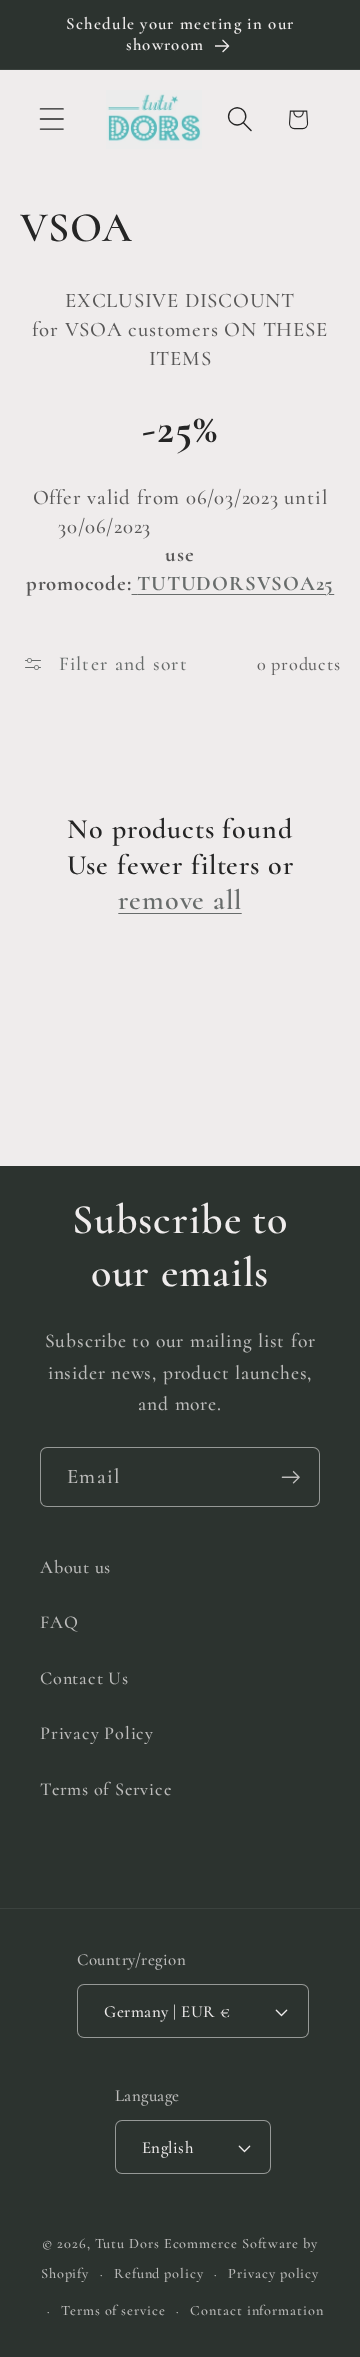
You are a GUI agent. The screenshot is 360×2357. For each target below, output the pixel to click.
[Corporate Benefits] (135, 583)
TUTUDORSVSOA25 (235, 583)
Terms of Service (105, 1789)
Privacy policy (273, 2273)
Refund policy (159, 2273)
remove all (179, 900)
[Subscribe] (290, 1477)
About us (75, 1567)
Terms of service (113, 2310)
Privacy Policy (97, 1733)
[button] (51, 119)
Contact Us (84, 1678)
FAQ (59, 1622)
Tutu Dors (127, 2243)
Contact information (256, 2310)
